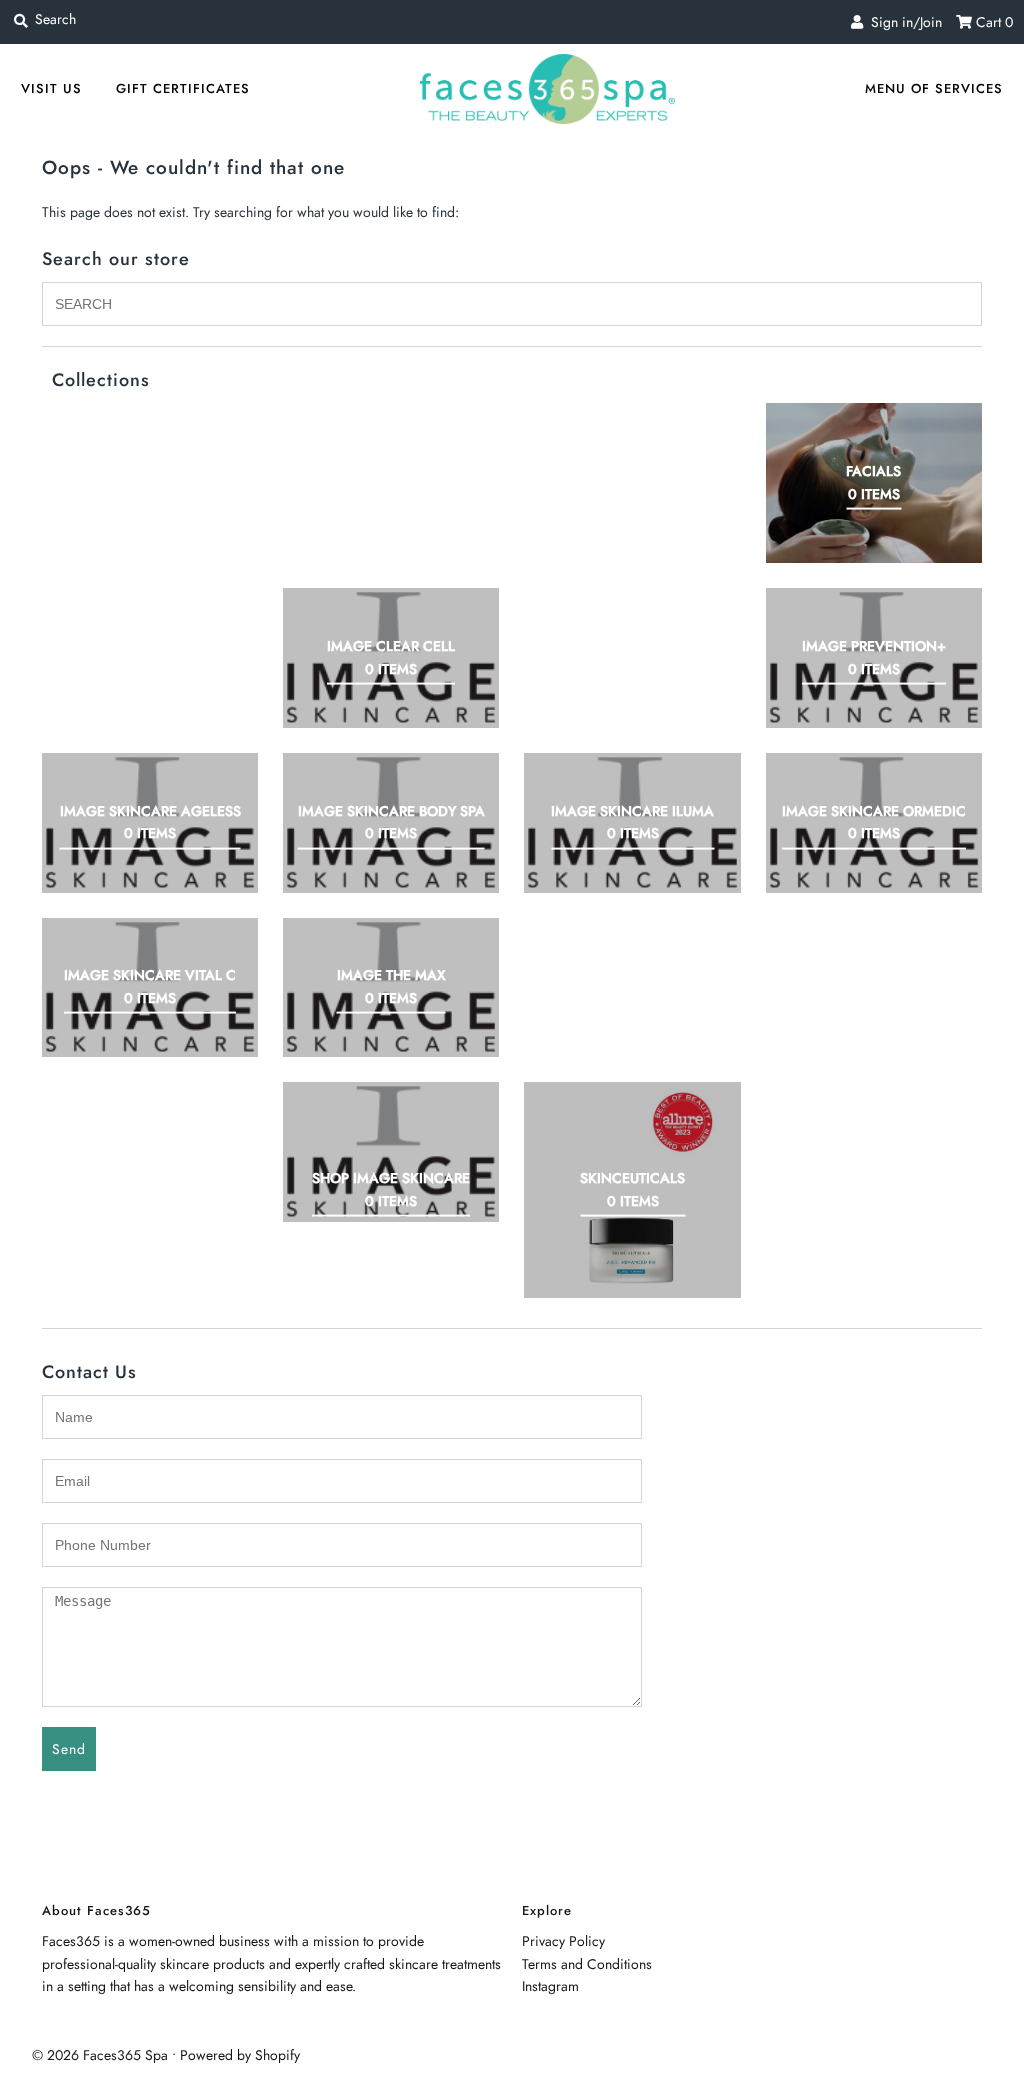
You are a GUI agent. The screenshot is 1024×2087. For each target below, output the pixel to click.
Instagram (550, 1986)
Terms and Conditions (587, 1964)
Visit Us (51, 88)
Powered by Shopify (240, 2055)
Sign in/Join (902, 22)
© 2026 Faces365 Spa (100, 2055)
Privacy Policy (563, 1941)
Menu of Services (934, 88)
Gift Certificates (183, 88)
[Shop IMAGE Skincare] (391, 1152)
